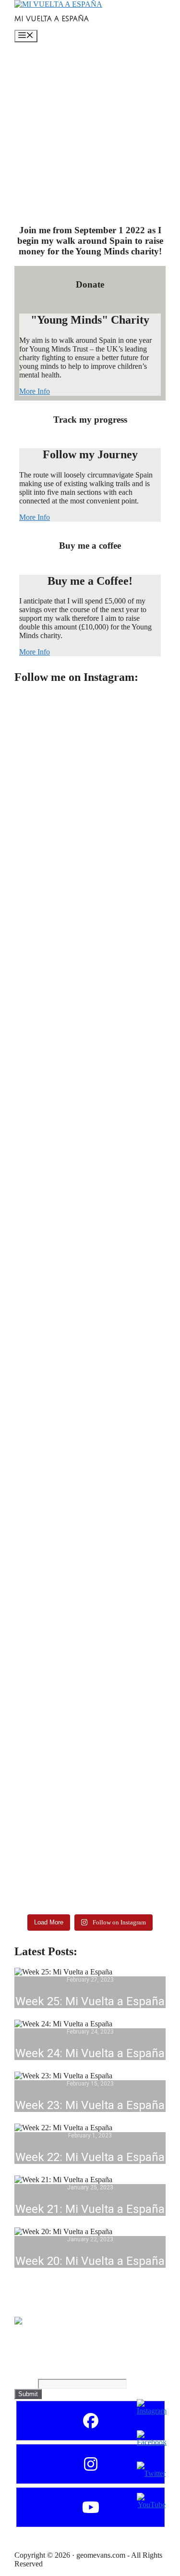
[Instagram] (90, 2464)
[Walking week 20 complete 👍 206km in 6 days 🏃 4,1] (90, 1791)
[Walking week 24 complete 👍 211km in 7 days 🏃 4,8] (90, 1117)
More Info (35, 391)
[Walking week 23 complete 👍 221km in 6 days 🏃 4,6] (90, 1271)
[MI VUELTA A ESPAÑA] (58, 4)
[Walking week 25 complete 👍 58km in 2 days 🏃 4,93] (90, 769)
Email (26, 2383)
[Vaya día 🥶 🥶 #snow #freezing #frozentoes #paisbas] (90, 1694)
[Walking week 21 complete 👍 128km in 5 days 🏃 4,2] (90, 1597)
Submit (28, 2394)
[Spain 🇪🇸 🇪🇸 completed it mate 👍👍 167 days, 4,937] (90, 941)
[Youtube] (90, 2507)
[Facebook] (90, 2421)
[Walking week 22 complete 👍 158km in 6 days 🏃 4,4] (90, 1434)
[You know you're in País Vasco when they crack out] (90, 1889)
